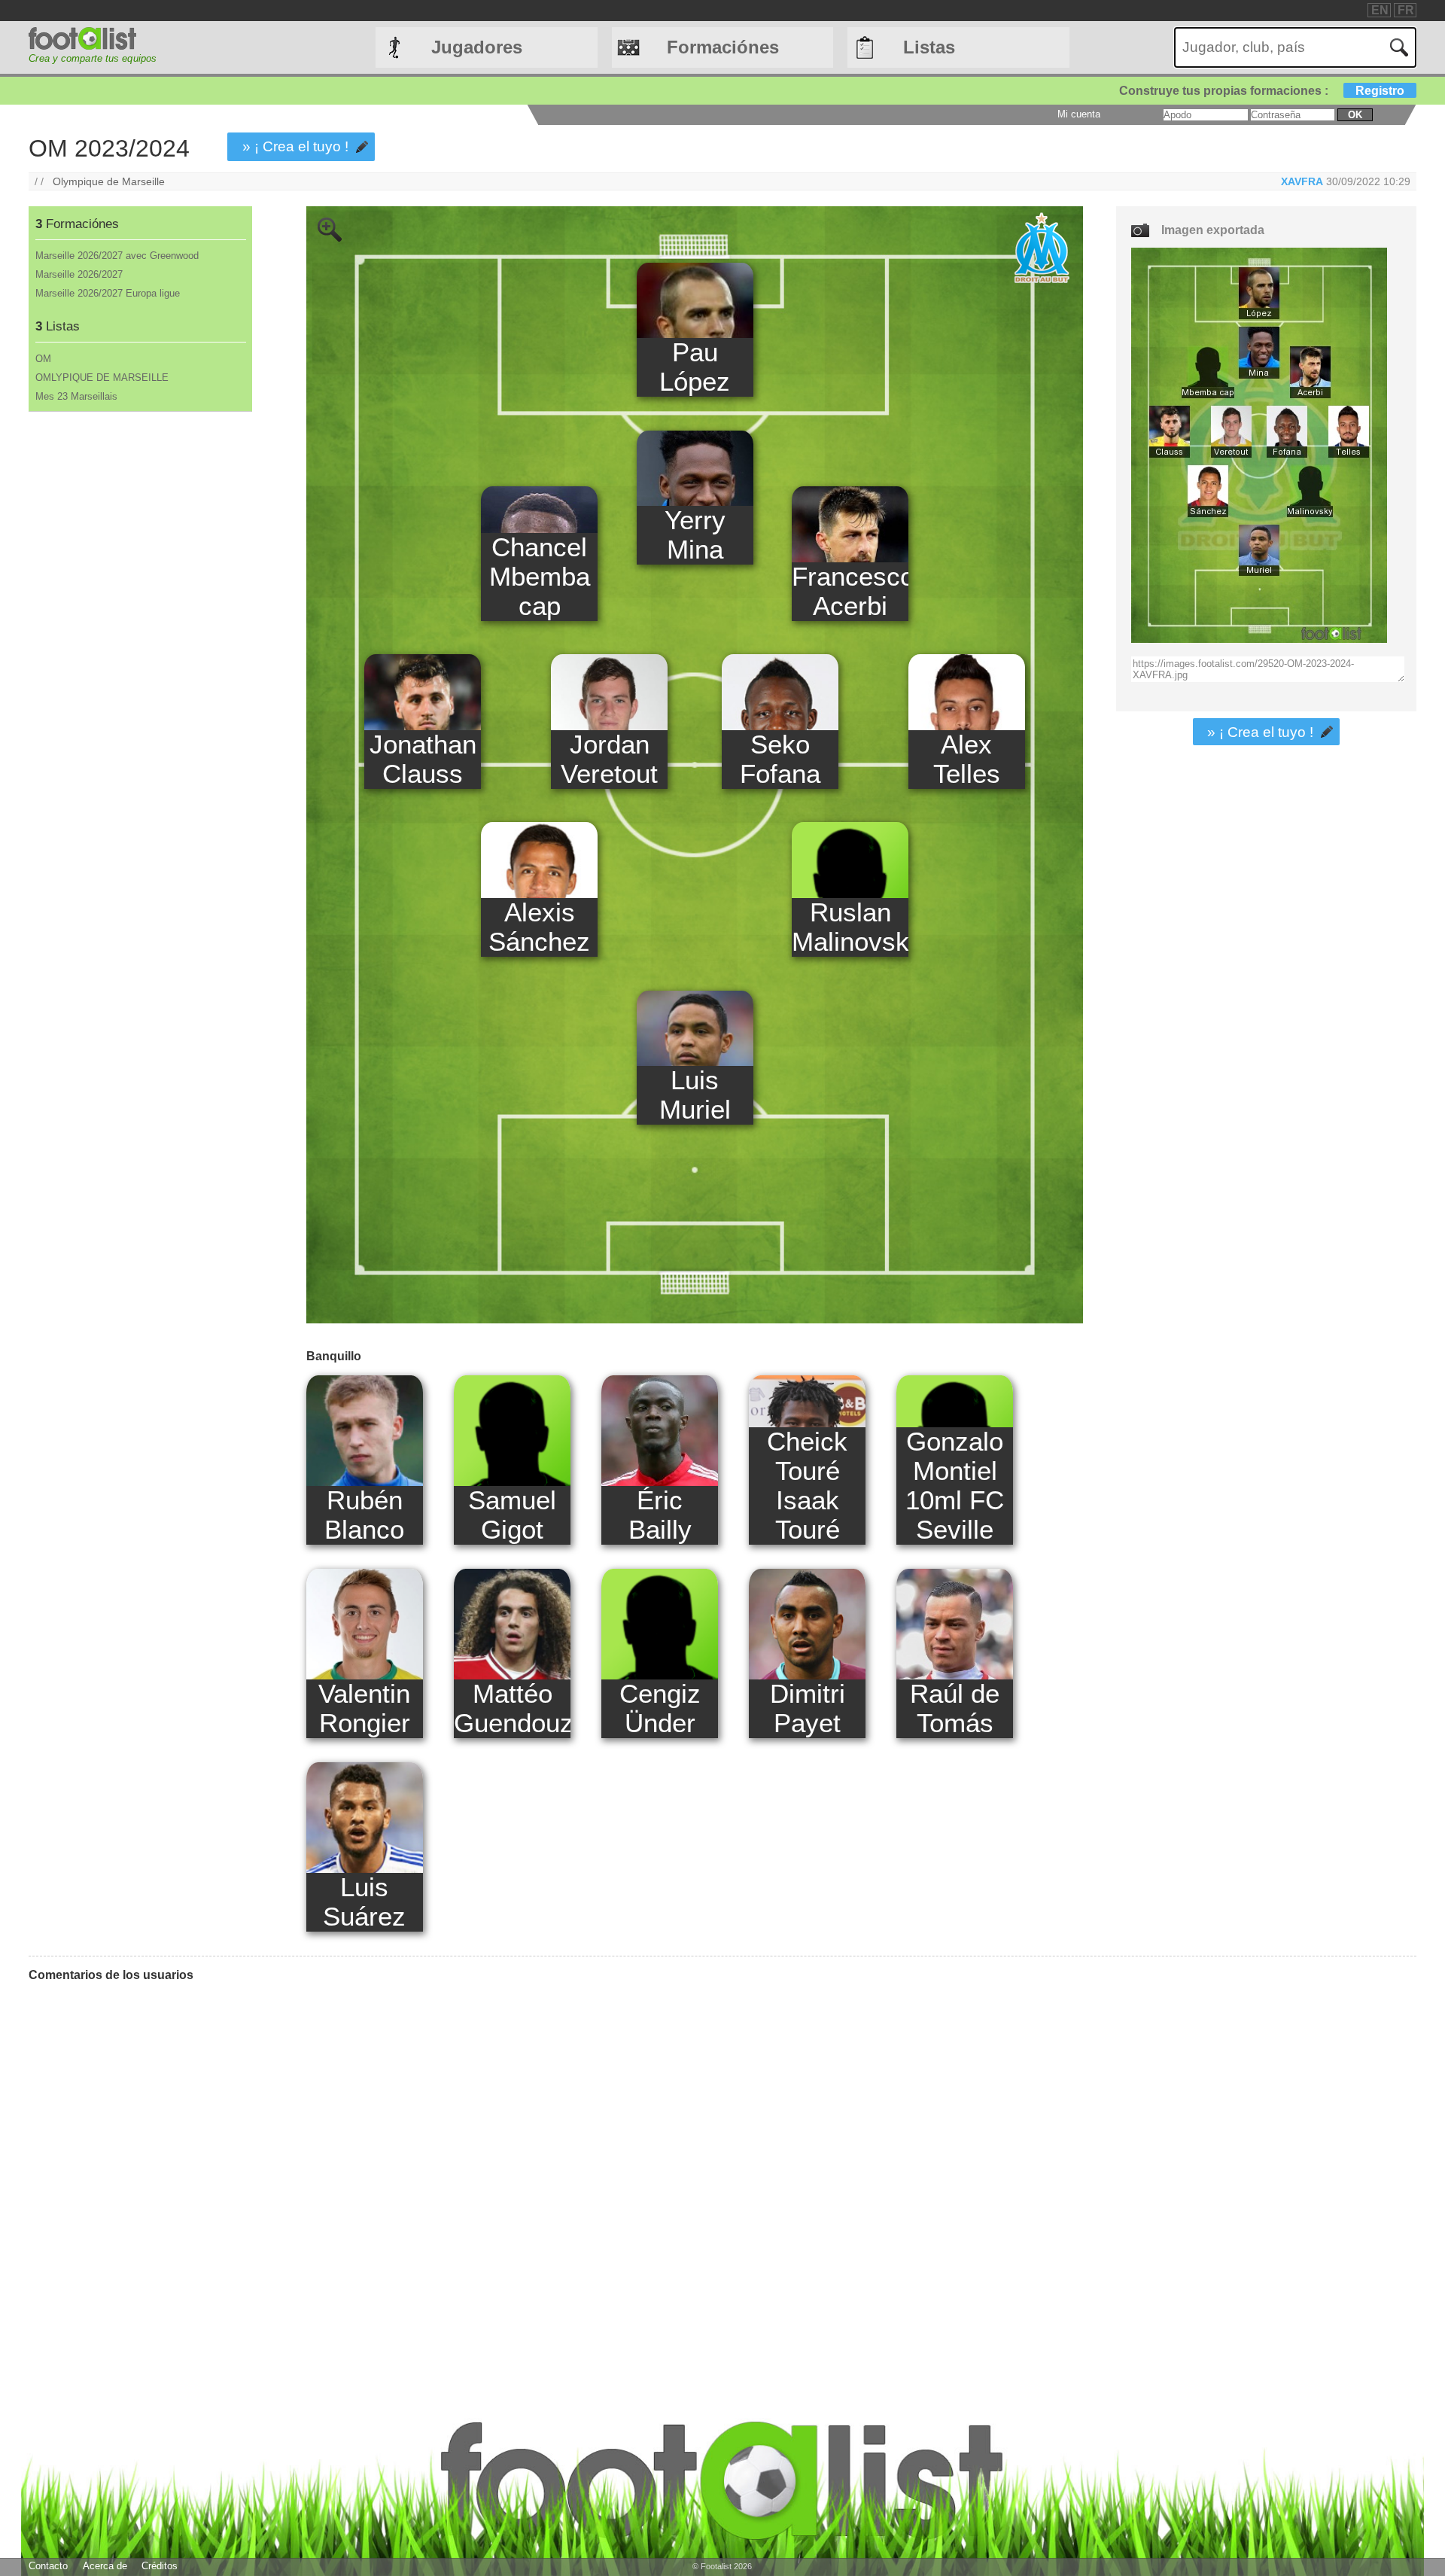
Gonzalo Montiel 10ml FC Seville (955, 1486)
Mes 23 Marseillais (76, 396)
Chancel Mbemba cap (540, 577)
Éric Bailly (660, 1515)
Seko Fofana (780, 759)
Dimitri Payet (808, 1708)
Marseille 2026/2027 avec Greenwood (117, 256)
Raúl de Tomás (955, 1708)
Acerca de (105, 2566)
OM (43, 359)
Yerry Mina (695, 535)
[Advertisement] (140, 662)
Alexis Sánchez (539, 927)
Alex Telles (967, 759)
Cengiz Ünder (660, 1708)
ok (1355, 115)
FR (1406, 10)
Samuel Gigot (512, 1515)
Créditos (160, 2566)
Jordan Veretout (609, 759)
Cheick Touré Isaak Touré (807, 1486)
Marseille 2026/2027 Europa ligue (108, 293)
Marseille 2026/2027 (79, 274)
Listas (929, 47)
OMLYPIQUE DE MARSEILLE (102, 378)
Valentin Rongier (364, 1708)
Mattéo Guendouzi (512, 1708)
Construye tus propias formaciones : (1262, 91)
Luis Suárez (364, 1902)
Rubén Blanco (364, 1515)
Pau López (695, 367)
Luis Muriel (695, 1095)
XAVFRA (1302, 181)
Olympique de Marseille (109, 181)
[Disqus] (556, 2182)
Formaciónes (723, 47)
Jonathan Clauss (423, 759)
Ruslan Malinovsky (850, 927)
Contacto (48, 2566)
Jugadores (477, 47)
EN (1380, 10)
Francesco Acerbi (850, 591)
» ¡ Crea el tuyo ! (295, 146)
